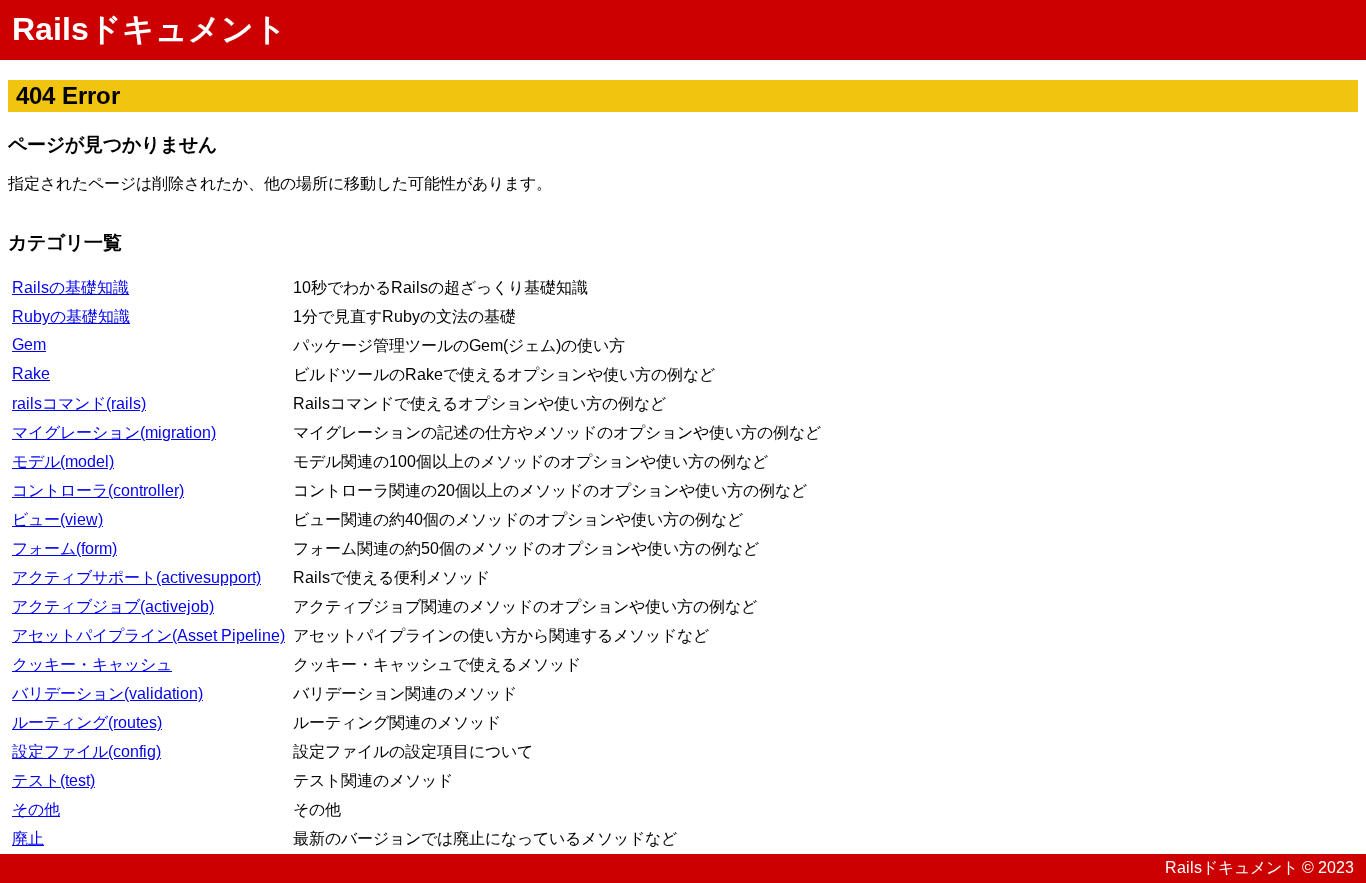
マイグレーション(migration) (114, 432)
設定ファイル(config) (86, 751)
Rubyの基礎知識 (71, 316)
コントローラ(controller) (98, 490)
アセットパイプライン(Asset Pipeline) (148, 635)
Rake (31, 373)
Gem (29, 344)
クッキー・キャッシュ (92, 664)
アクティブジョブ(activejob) (113, 606)
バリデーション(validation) (107, 693)
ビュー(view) (57, 519)
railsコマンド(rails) (79, 403)
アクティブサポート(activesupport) (136, 577)
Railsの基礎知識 (70, 287)
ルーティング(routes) (87, 722)
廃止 (28, 838)
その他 (36, 809)
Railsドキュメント (149, 29)
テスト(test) (53, 780)
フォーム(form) (64, 548)
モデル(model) (63, 461)
